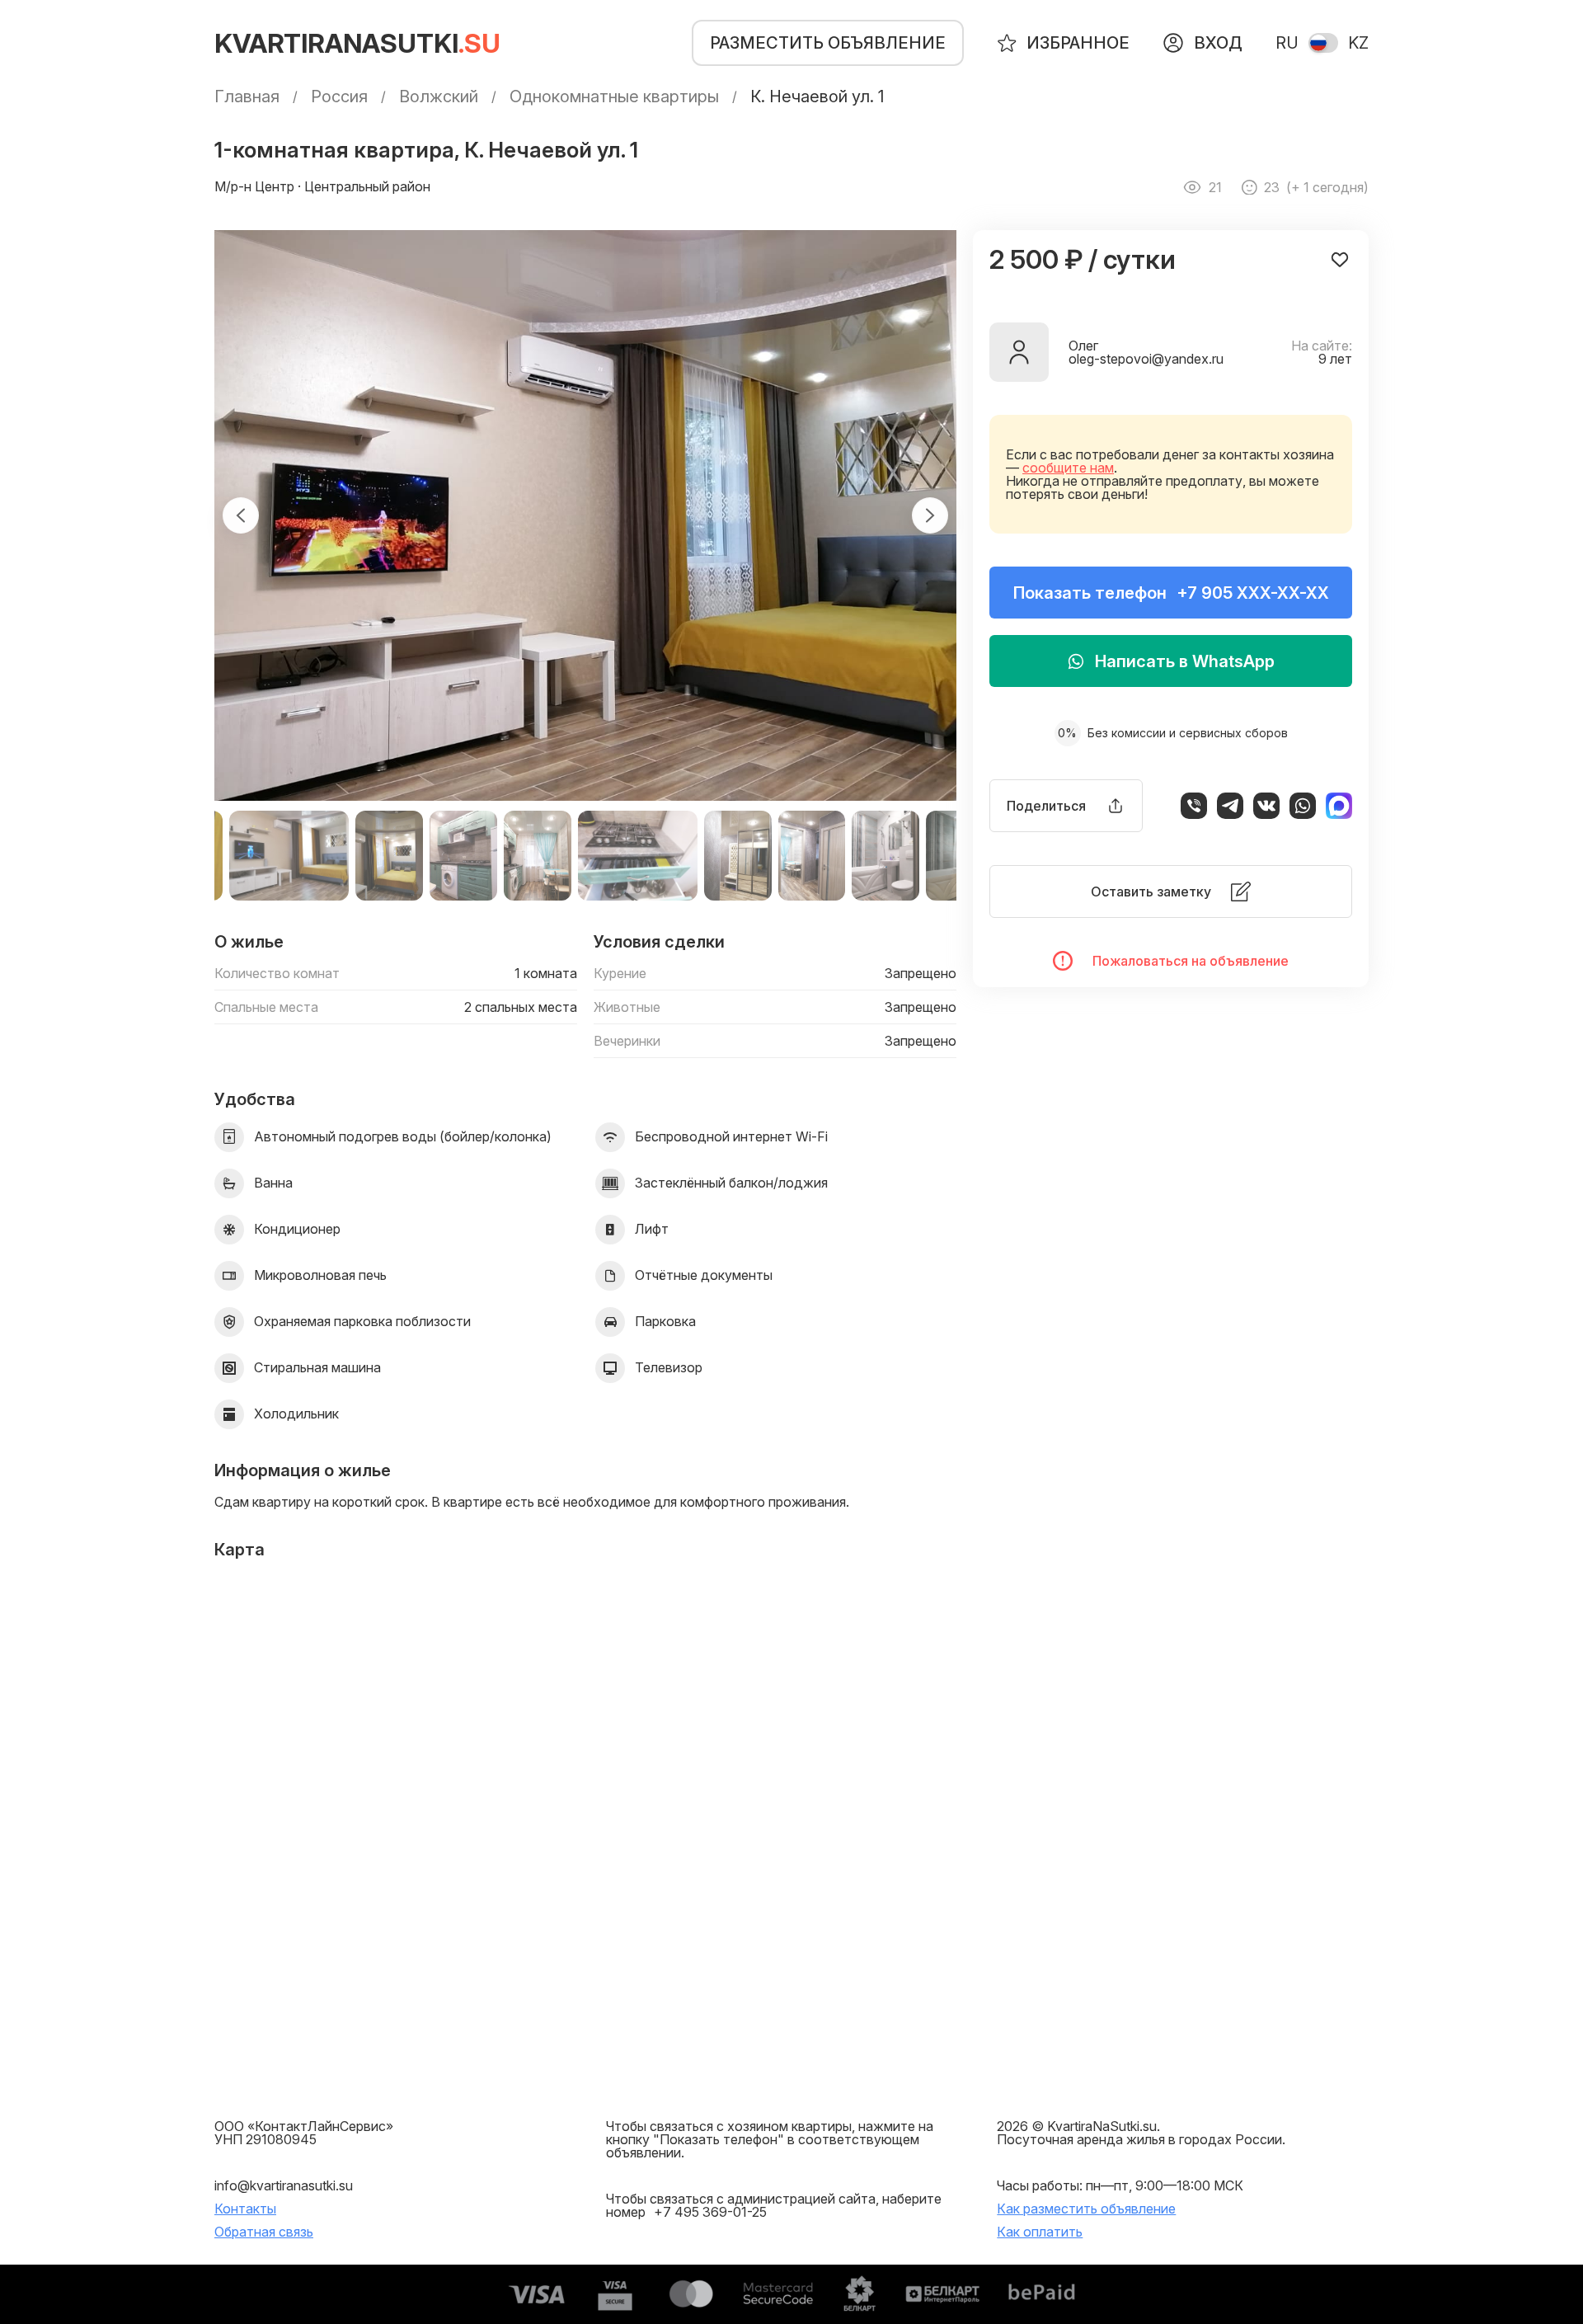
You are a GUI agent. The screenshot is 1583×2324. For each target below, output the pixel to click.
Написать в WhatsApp (1185, 661)
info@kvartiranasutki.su (284, 2185)
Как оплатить (1040, 2232)
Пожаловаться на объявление (1191, 961)
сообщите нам (1068, 468)
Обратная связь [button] (264, 2232)
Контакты (245, 2209)
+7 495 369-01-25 (710, 2212)
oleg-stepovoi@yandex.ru (1146, 359)
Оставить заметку (1151, 891)
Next (930, 515)
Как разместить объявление (1086, 2209)
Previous (241, 515)
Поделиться (1046, 806)
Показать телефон (1171, 593)
